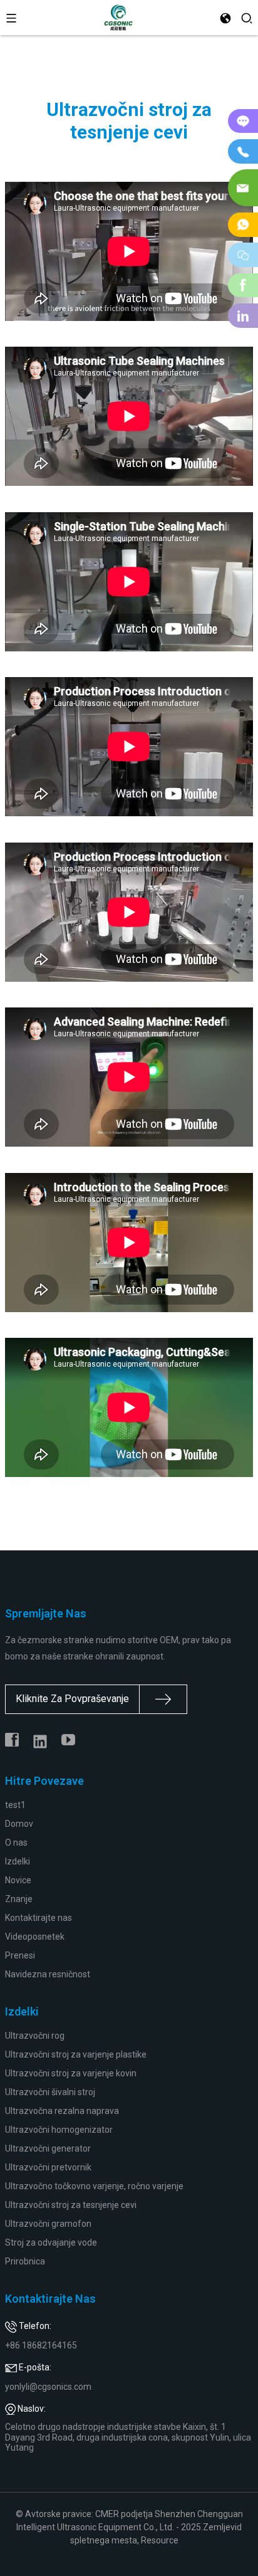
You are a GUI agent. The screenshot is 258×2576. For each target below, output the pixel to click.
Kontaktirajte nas (39, 1918)
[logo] (119, 17)
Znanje (19, 1899)
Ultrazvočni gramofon (48, 2224)
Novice (18, 1880)
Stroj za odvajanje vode (51, 2242)
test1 (15, 1805)
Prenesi (20, 1955)
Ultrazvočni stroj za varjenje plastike (76, 2054)
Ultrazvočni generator (48, 2148)
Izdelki (18, 1861)
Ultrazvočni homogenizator (59, 2130)
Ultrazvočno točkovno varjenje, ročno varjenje (94, 2186)
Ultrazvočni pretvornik (48, 2167)
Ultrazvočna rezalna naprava (62, 2111)
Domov (19, 1824)
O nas (16, 1843)
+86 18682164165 (41, 2345)
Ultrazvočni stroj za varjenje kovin (71, 2073)
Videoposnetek (35, 1937)
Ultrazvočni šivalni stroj (50, 2092)
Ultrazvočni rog (35, 2036)
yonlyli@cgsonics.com (48, 2387)
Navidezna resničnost (48, 1974)
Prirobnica (25, 2261)
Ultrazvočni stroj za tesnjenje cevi (71, 2205)
